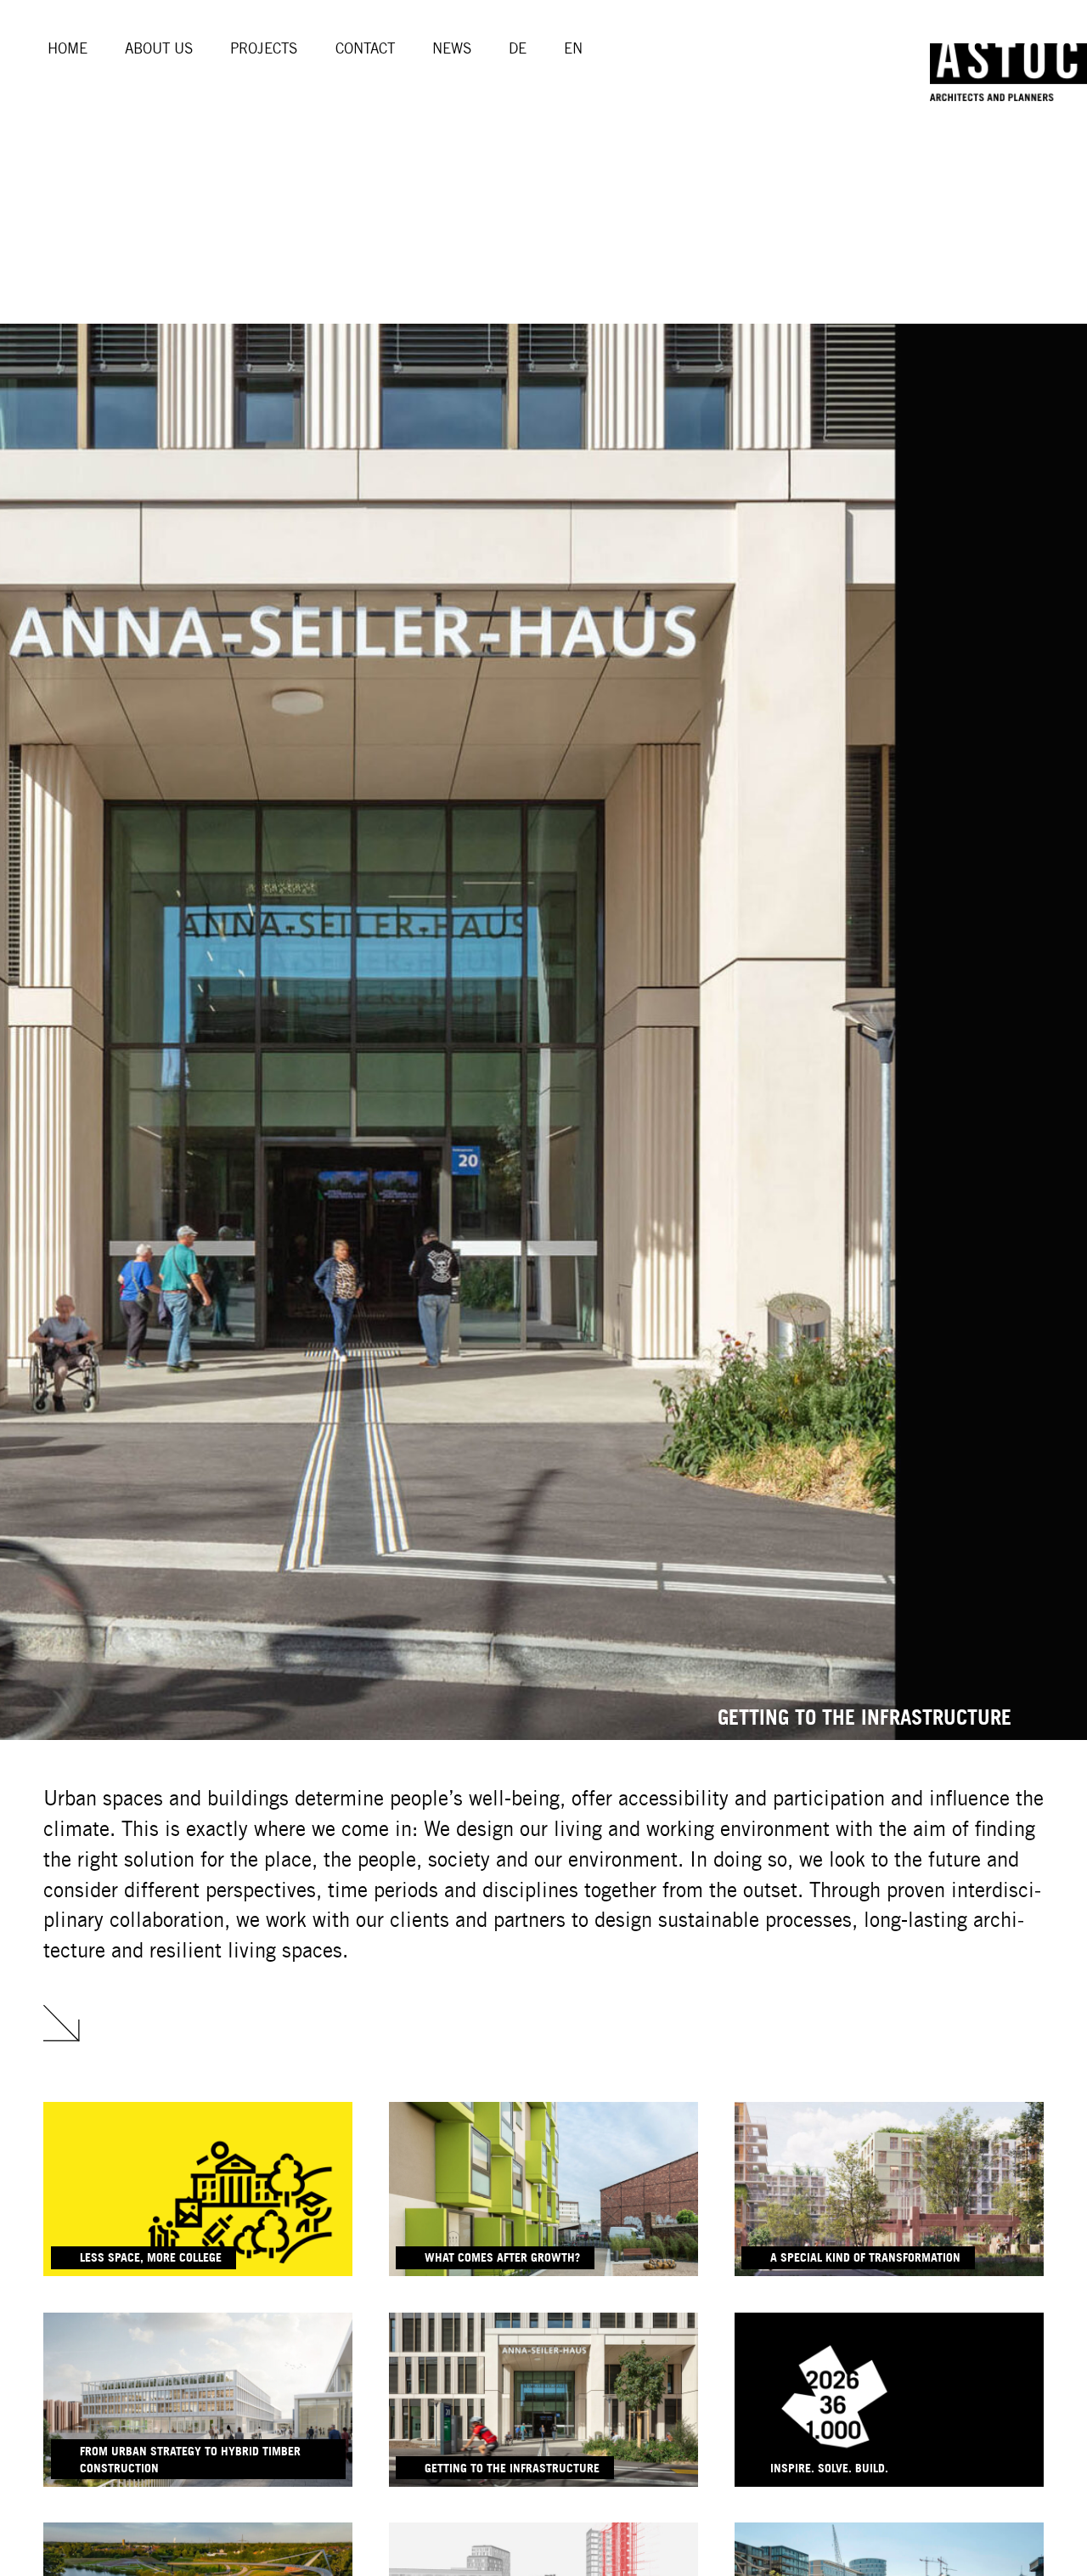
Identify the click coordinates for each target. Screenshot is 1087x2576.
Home (68, 48)
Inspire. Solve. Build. (829, 2468)
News (452, 48)
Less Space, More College (151, 2257)
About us (159, 48)
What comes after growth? (502, 2257)
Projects (264, 48)
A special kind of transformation (865, 2257)
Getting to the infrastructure (512, 2468)
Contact (365, 48)
